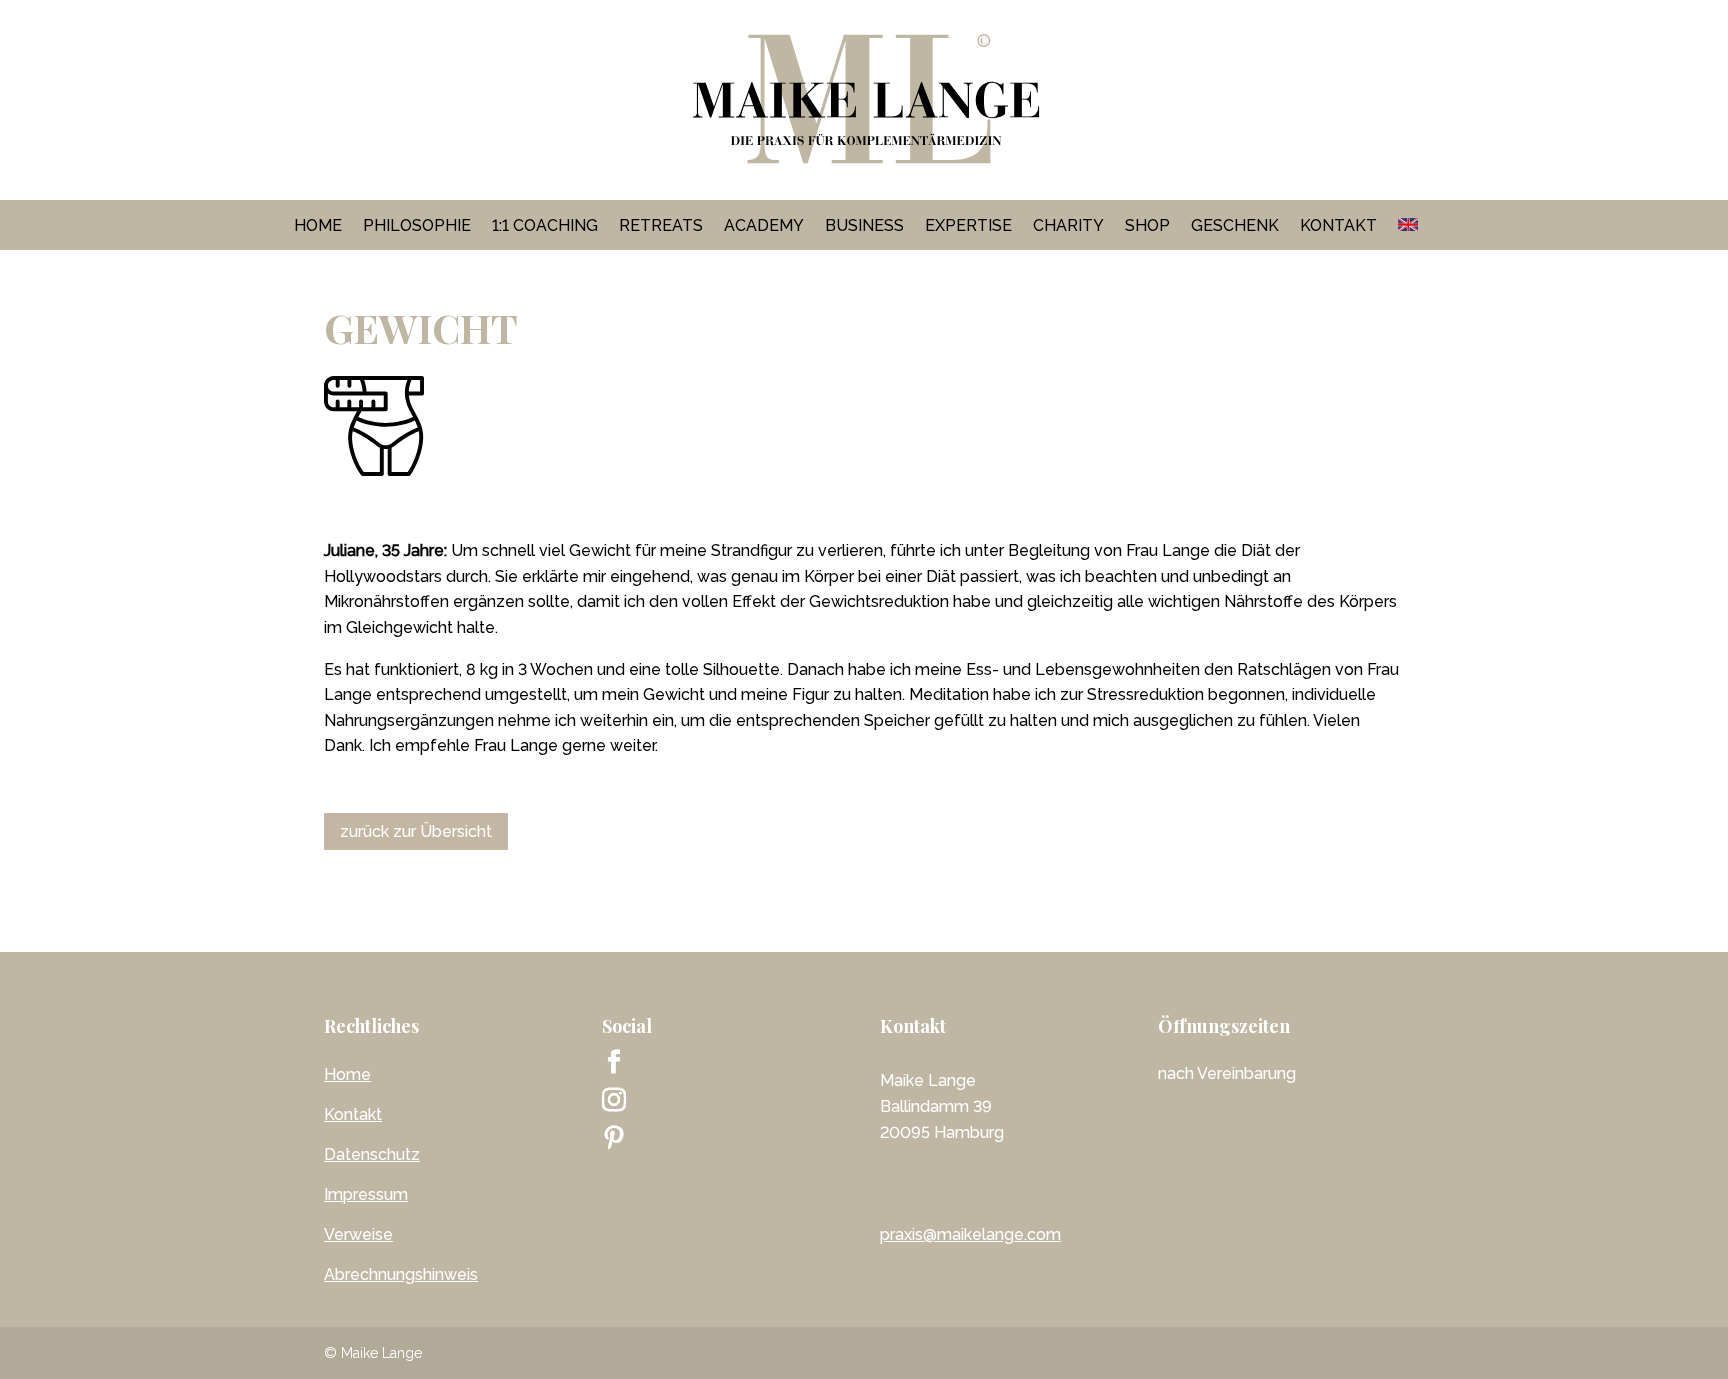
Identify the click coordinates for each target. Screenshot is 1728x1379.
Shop (1147, 225)
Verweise (358, 1234)
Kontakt (1338, 225)
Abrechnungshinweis (401, 1274)
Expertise (968, 225)
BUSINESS (864, 225)
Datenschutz (372, 1154)
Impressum (366, 1194)
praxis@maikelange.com (970, 1234)
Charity (1068, 225)
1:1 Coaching (545, 225)
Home (318, 225)
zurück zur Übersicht (416, 831)
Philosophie (417, 225)
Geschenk (1235, 225)
